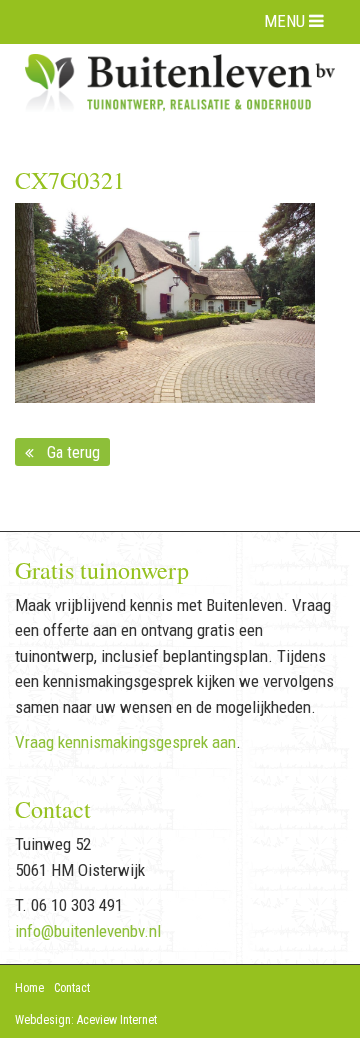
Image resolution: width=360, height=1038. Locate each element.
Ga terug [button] (69, 452)
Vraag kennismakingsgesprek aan (125, 742)
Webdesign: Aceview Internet (86, 1020)
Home (29, 988)
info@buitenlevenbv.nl (88, 931)
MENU (286, 21)
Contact (72, 988)
